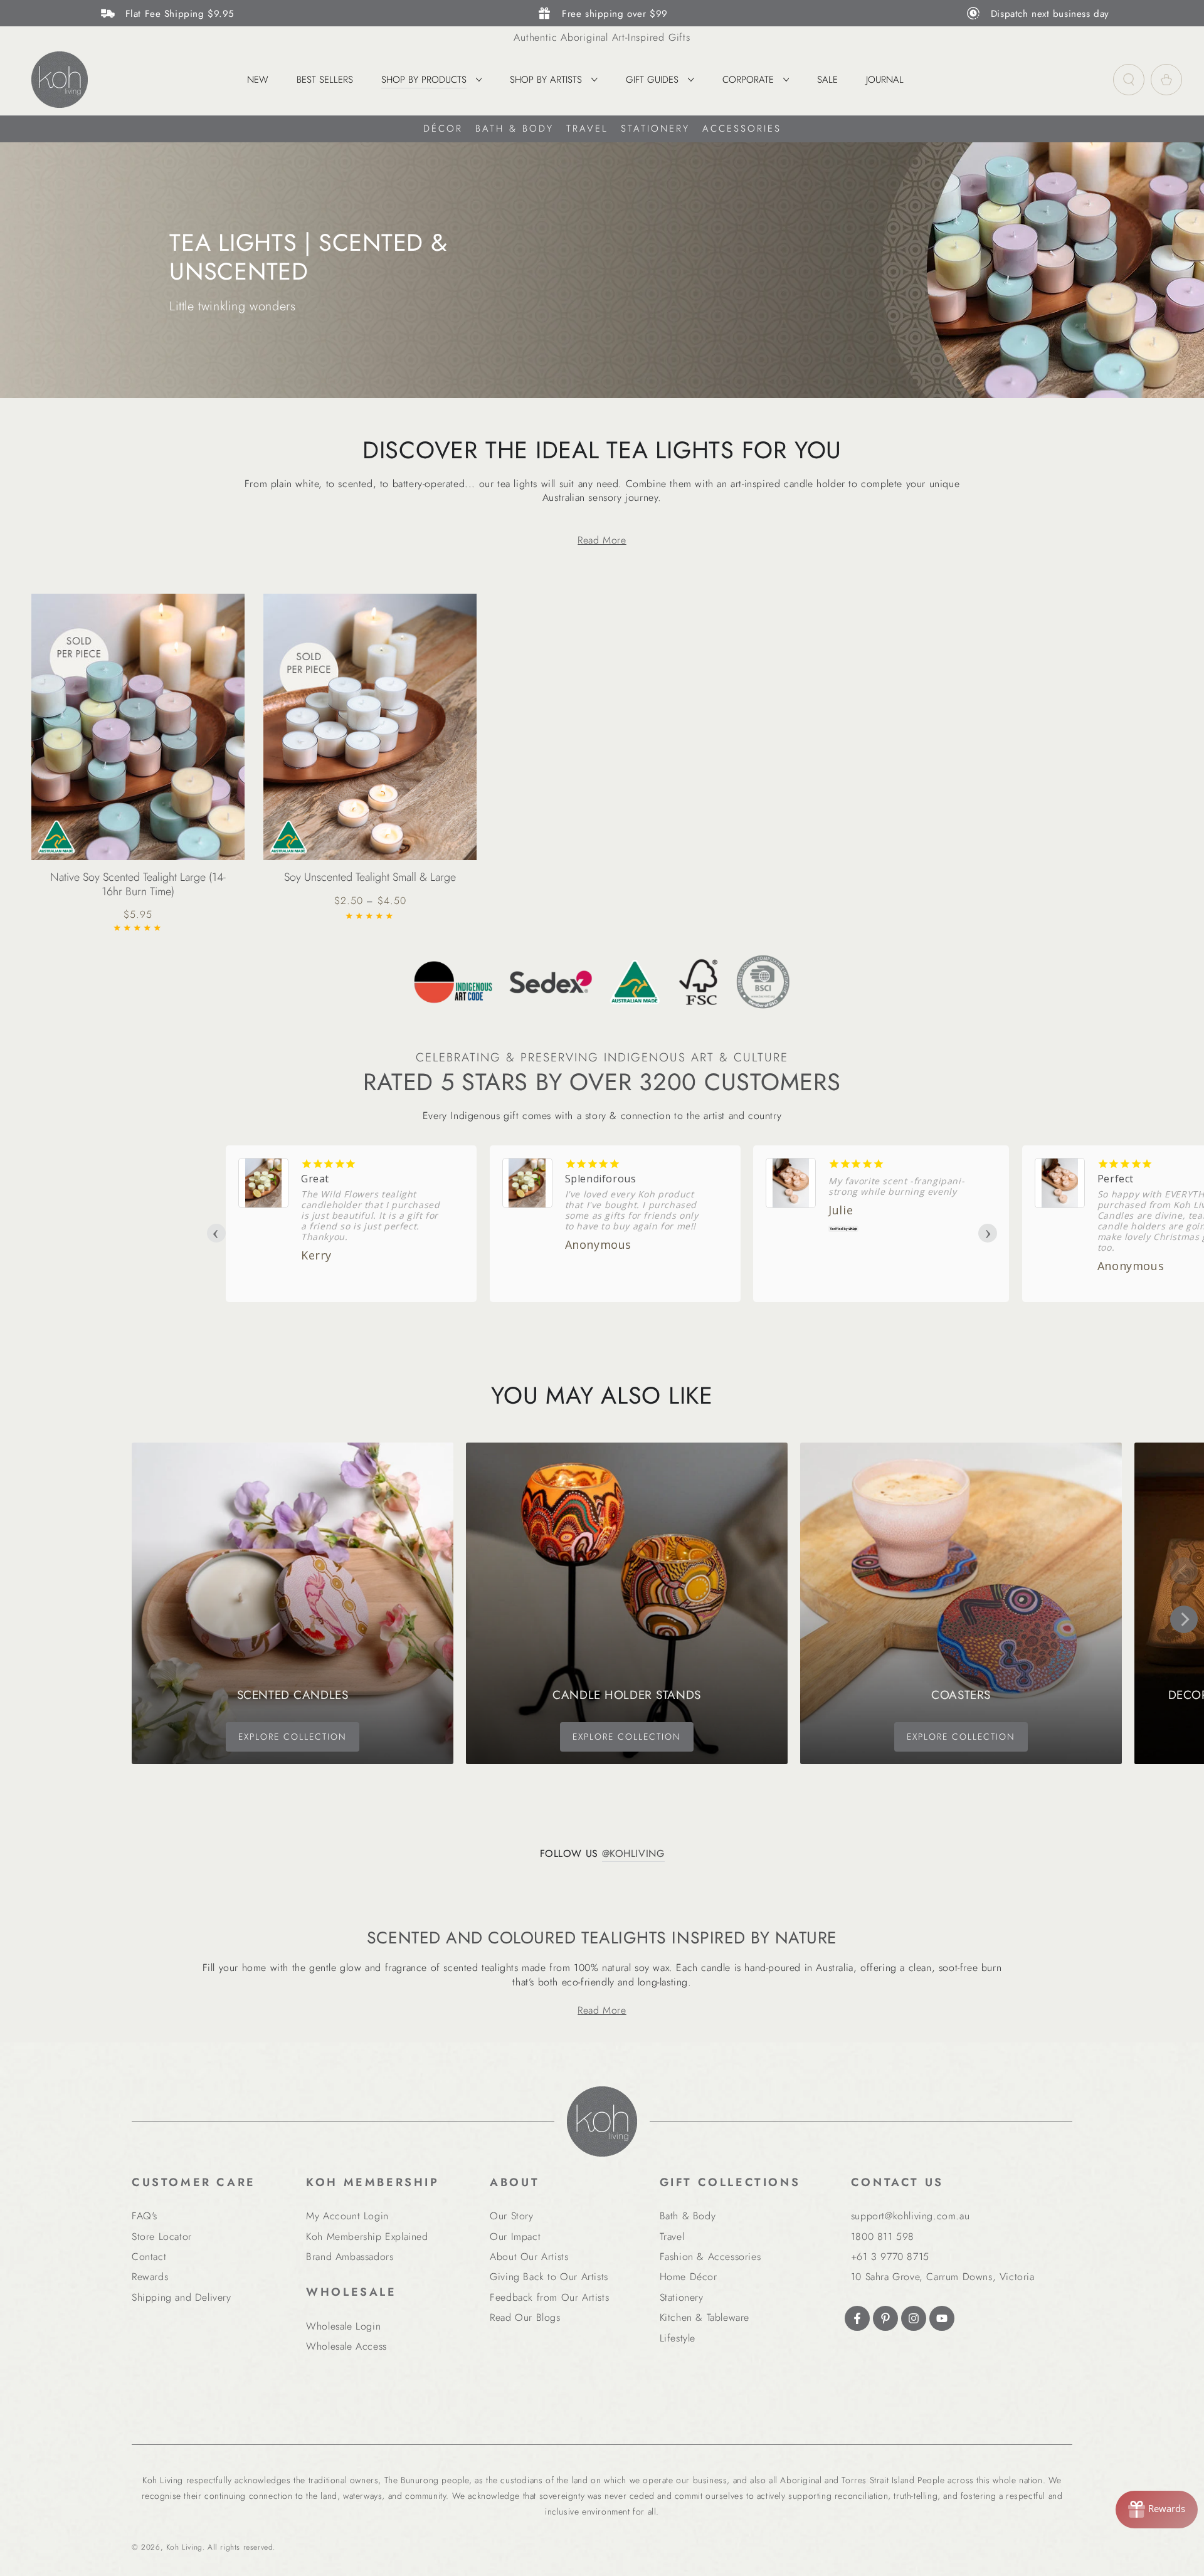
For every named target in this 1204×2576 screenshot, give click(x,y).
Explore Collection (293, 1737)
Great (315, 1179)
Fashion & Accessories (710, 2257)
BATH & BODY (515, 129)
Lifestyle (678, 2338)
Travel (672, 2237)
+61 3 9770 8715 (890, 2257)
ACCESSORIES (742, 129)
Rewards (150, 2277)
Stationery (682, 2297)
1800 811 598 (883, 2237)
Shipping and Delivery (182, 2297)
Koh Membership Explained (367, 2237)
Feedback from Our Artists (549, 2297)
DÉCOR (443, 129)
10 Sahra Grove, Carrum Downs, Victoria (943, 2277)
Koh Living (184, 2547)
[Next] (1184, 1619)
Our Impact (515, 2237)
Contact (149, 2257)
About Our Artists (529, 2257)
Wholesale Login (343, 2326)
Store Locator (162, 2237)
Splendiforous (601, 1179)
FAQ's (145, 2216)
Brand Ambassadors (350, 2257)
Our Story (511, 2216)
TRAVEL (587, 129)
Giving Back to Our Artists (549, 2277)
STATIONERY (655, 129)
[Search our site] (1129, 80)
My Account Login (347, 2216)
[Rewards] (1157, 2510)
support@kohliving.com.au (910, 2216)
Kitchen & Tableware (705, 2317)
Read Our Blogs (525, 2317)
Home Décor (689, 2277)
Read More (602, 540)
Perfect (1116, 1179)
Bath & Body (688, 2216)
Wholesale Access (346, 2346)
